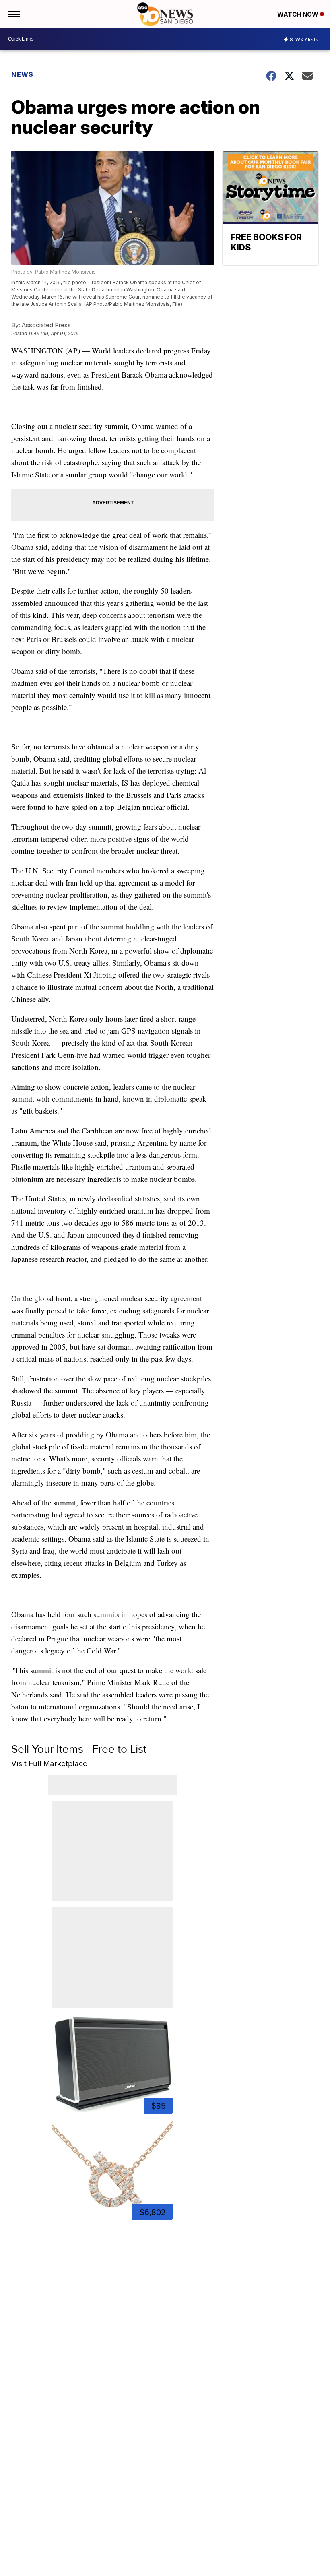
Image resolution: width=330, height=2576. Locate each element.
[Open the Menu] (13, 14)
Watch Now (299, 14)
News (22, 74)
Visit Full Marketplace (49, 1763)
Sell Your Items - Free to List (79, 1749)
